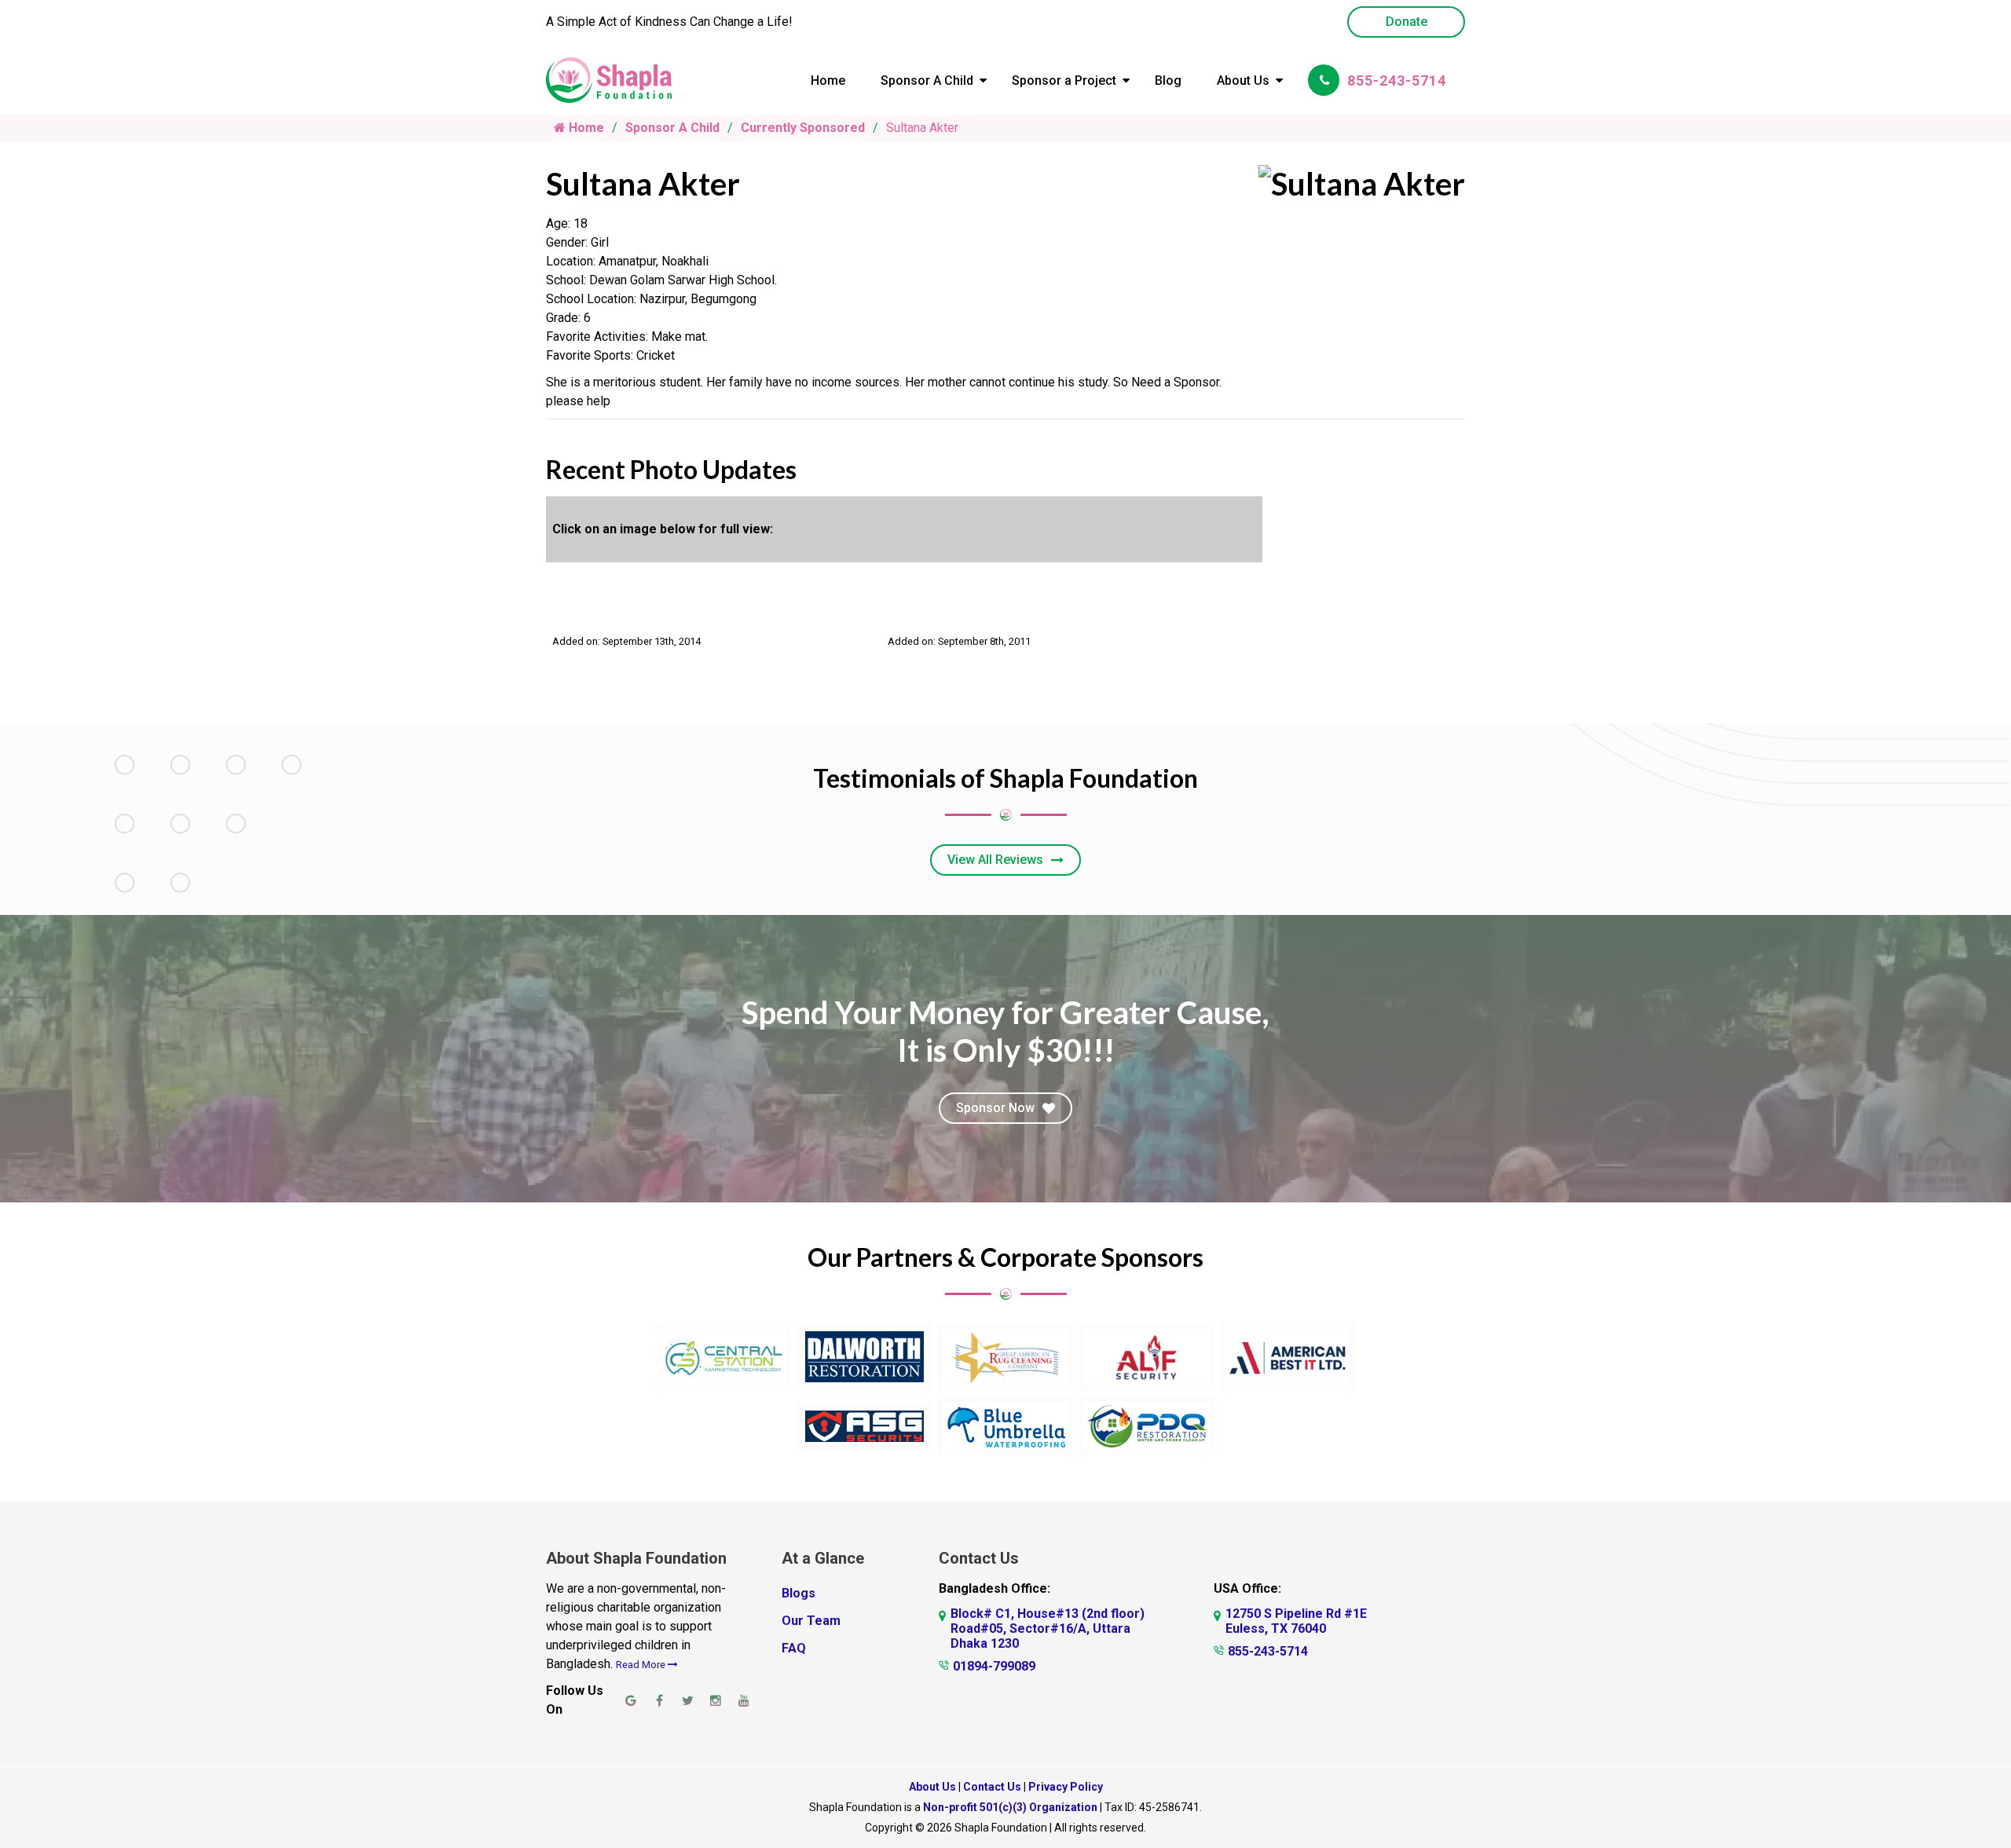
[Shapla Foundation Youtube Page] (744, 1700)
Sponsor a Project (1064, 81)
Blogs (799, 1593)
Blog (1168, 81)
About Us (1243, 81)
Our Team (811, 1621)
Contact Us (992, 1787)
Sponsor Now (995, 1108)
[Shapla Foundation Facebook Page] (659, 1700)
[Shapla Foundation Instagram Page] (716, 1700)
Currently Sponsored (803, 128)
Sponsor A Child (927, 81)
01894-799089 (994, 1666)
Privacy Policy (1066, 1787)
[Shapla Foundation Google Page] (631, 1700)
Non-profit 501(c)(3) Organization (1010, 1807)
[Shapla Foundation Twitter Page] (687, 1700)
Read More (642, 1665)
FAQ (794, 1648)
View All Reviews (995, 860)
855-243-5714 (1397, 81)
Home (828, 81)
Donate (1407, 22)
